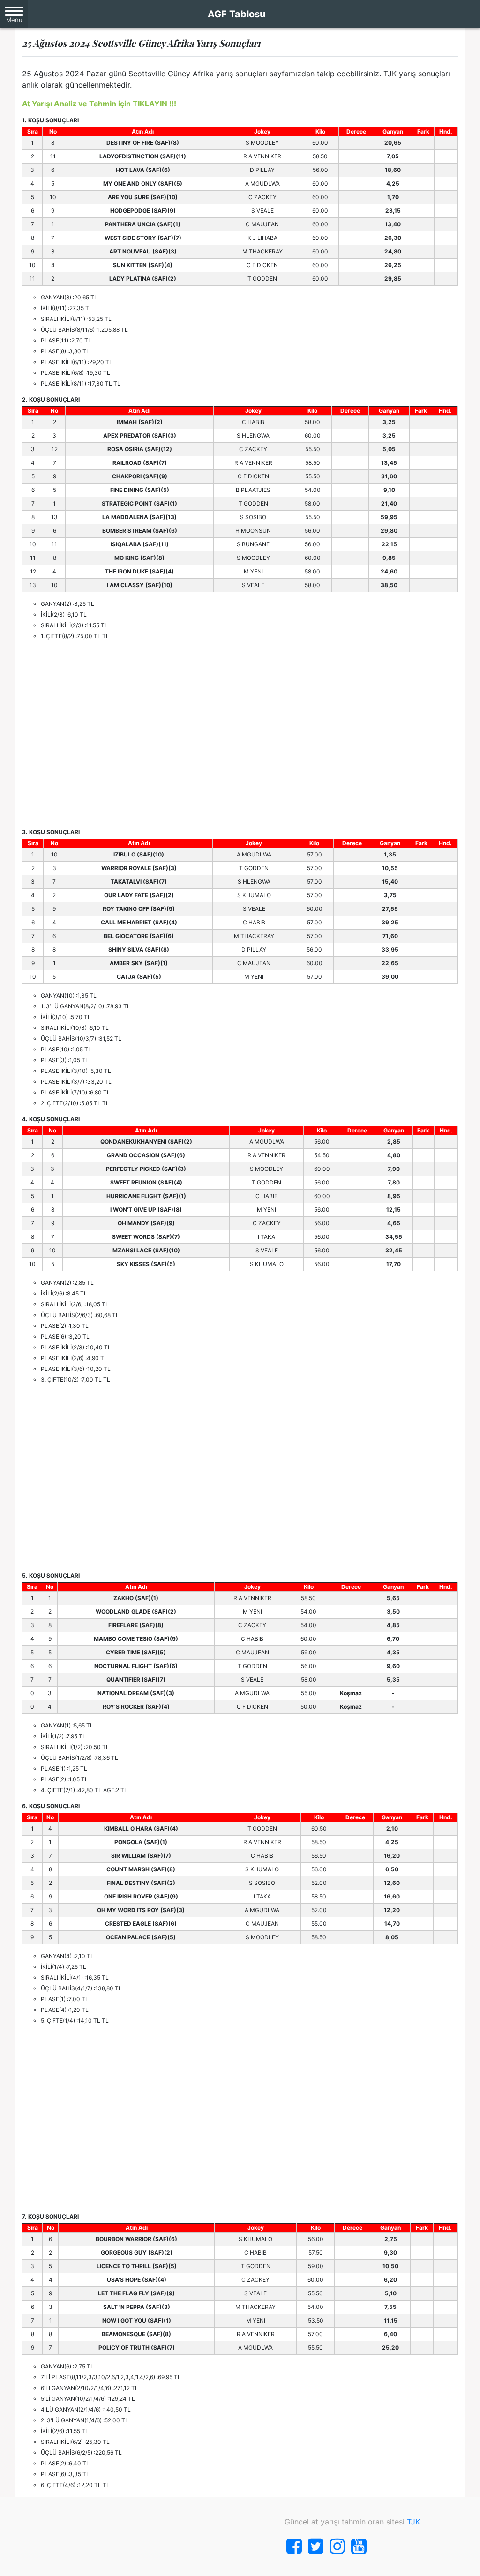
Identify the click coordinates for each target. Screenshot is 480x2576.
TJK (413, 2522)
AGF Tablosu (236, 14)
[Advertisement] (240, 734)
